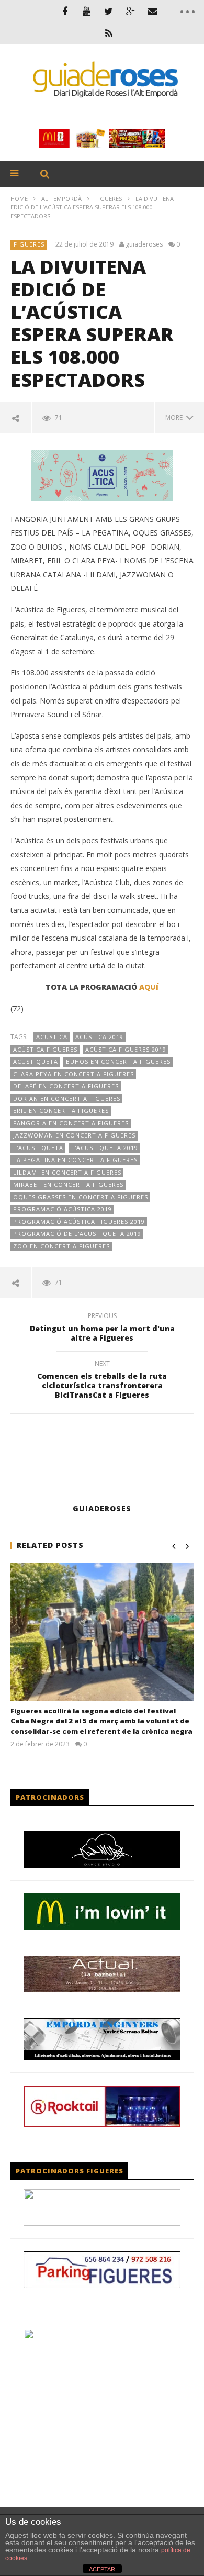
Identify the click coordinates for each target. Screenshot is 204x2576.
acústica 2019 (99, 1037)
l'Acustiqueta (38, 1148)
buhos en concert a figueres (118, 1061)
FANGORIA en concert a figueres (71, 1123)
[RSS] (109, 33)
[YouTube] (87, 11)
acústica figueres (45, 1049)
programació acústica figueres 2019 (79, 1222)
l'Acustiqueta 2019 (105, 1148)
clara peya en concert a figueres (73, 1074)
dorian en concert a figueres (67, 1099)
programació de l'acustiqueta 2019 (77, 1234)
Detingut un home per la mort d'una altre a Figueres (102, 1329)
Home (19, 199)
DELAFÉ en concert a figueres (66, 1086)
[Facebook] (65, 11)
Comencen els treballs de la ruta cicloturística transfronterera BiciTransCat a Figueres (102, 1381)
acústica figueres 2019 (126, 1049)
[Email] (153, 11)
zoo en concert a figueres (61, 1246)
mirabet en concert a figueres (68, 1184)
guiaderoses (144, 244)
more (175, 417)
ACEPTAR (102, 2569)
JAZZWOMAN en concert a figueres (74, 1135)
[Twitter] (109, 11)
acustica (52, 1037)
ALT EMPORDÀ (61, 199)
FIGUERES (109, 199)
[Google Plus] (131, 11)
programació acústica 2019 (63, 1209)
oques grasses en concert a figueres (81, 1197)
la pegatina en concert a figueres (75, 1160)
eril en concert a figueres (61, 1111)
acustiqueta (36, 1061)
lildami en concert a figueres (67, 1172)
